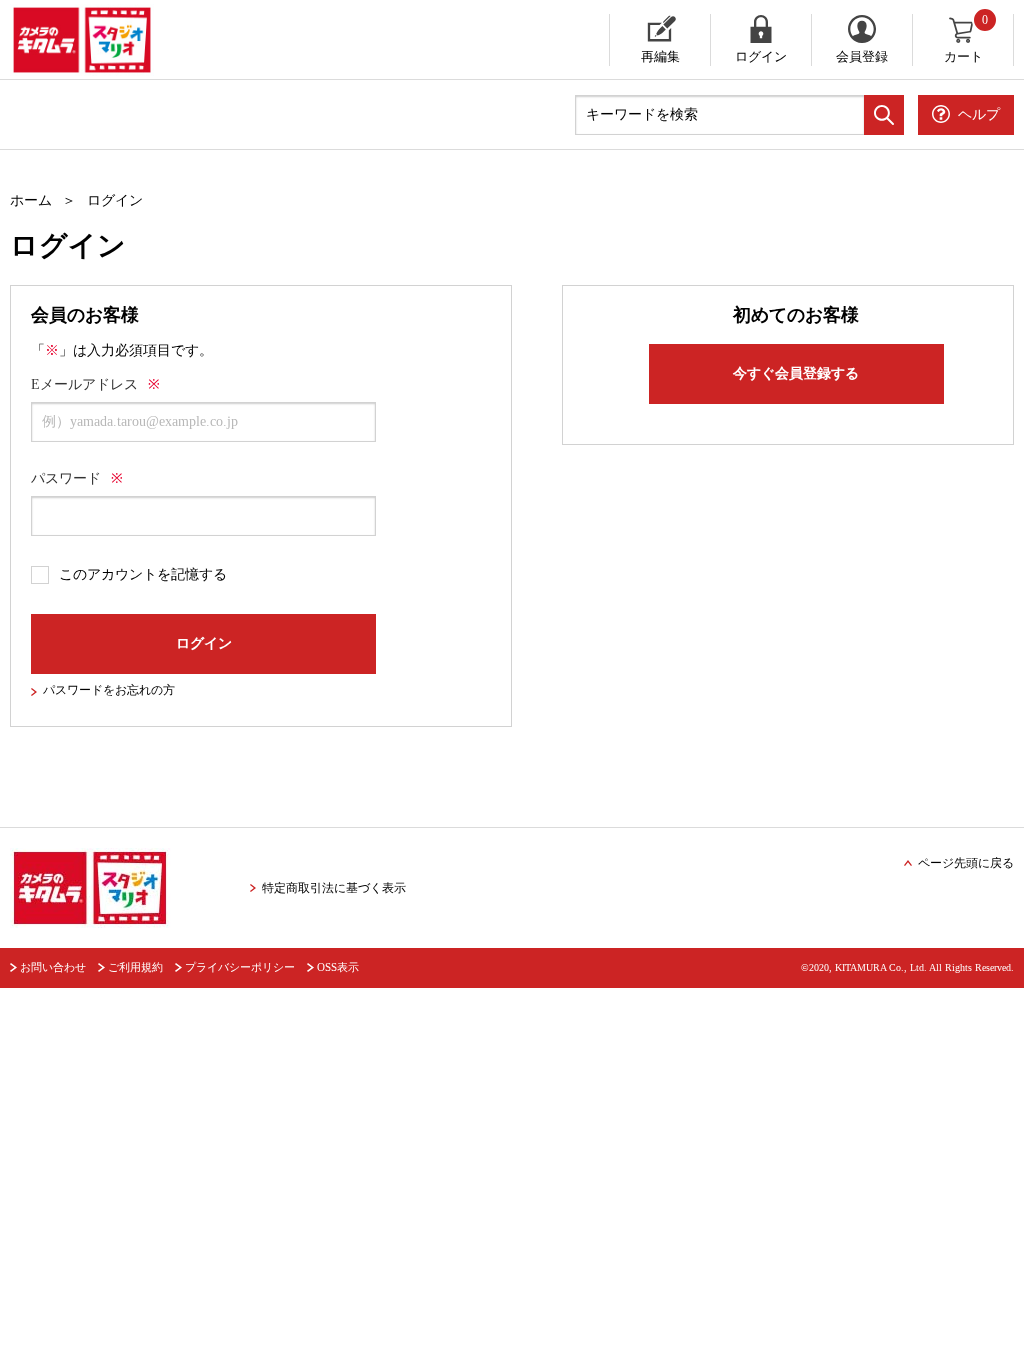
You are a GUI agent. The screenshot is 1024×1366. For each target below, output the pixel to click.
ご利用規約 (135, 967)
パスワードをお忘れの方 (109, 690)
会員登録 (862, 56)
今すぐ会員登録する (796, 373)
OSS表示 (338, 967)
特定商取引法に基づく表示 (334, 888)
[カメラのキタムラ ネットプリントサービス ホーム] (188, 40)
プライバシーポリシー (240, 967)
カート (966, 39)
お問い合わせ (53, 967)
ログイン (761, 56)
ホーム (31, 200)
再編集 (660, 56)
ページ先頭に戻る (966, 863)
